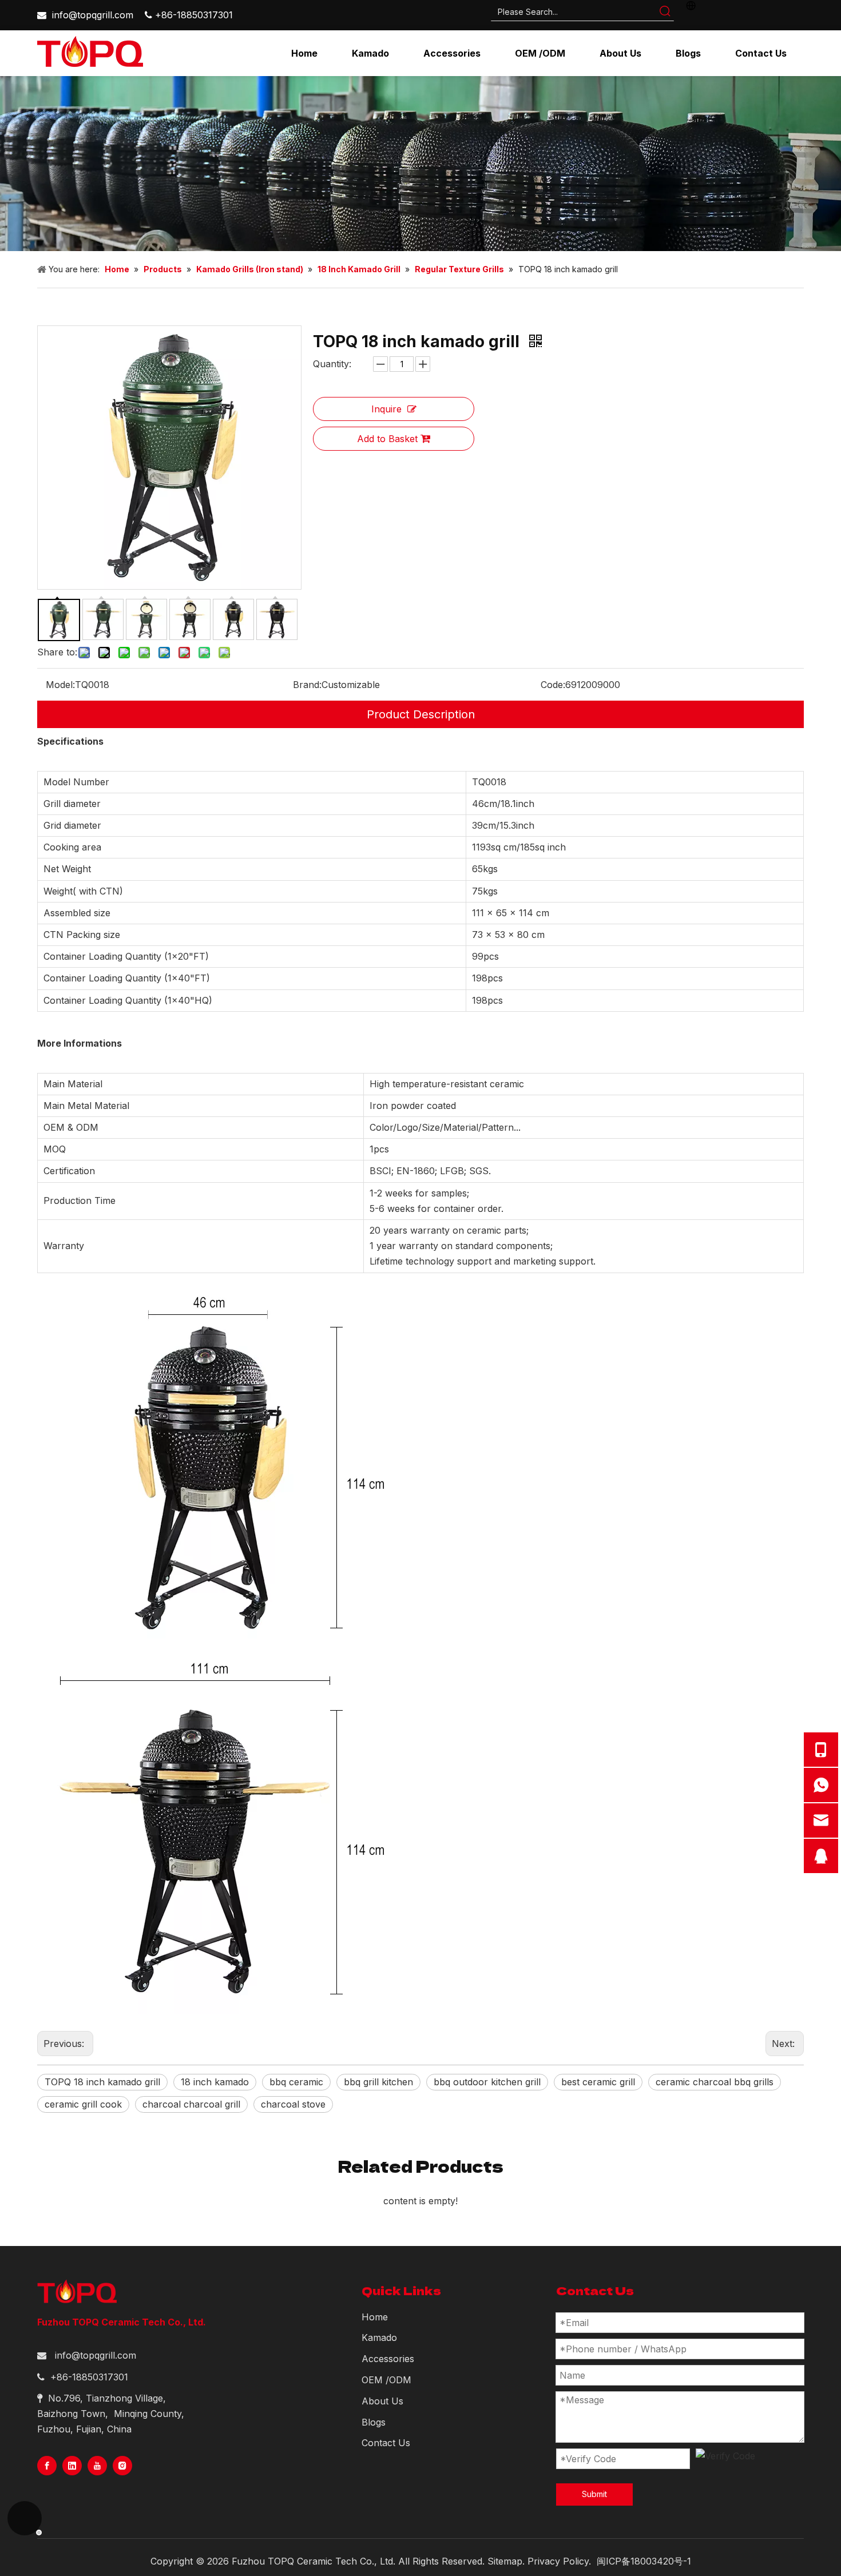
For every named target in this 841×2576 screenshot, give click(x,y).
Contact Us (386, 2443)
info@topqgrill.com (93, 15)
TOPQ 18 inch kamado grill (102, 2082)
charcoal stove (293, 2104)
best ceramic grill (598, 2082)
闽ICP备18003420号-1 (644, 2561)
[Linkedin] (72, 2466)
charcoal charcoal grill (191, 2104)
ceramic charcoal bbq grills (715, 2082)
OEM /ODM (386, 2380)
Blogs (374, 2422)
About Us (382, 2401)
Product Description (421, 714)
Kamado (379, 2338)
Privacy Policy (558, 2561)
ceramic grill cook (83, 2104)
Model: (60, 685)
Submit (594, 2494)
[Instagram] (122, 2466)
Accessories (388, 2359)
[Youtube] (97, 2466)
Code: (553, 685)
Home (375, 2317)
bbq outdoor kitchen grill (487, 2082)
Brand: (307, 685)
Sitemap (505, 2561)
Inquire (386, 409)
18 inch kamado (215, 2082)
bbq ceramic (296, 2082)
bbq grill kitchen (378, 2082)
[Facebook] (47, 2466)
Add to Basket (387, 439)
